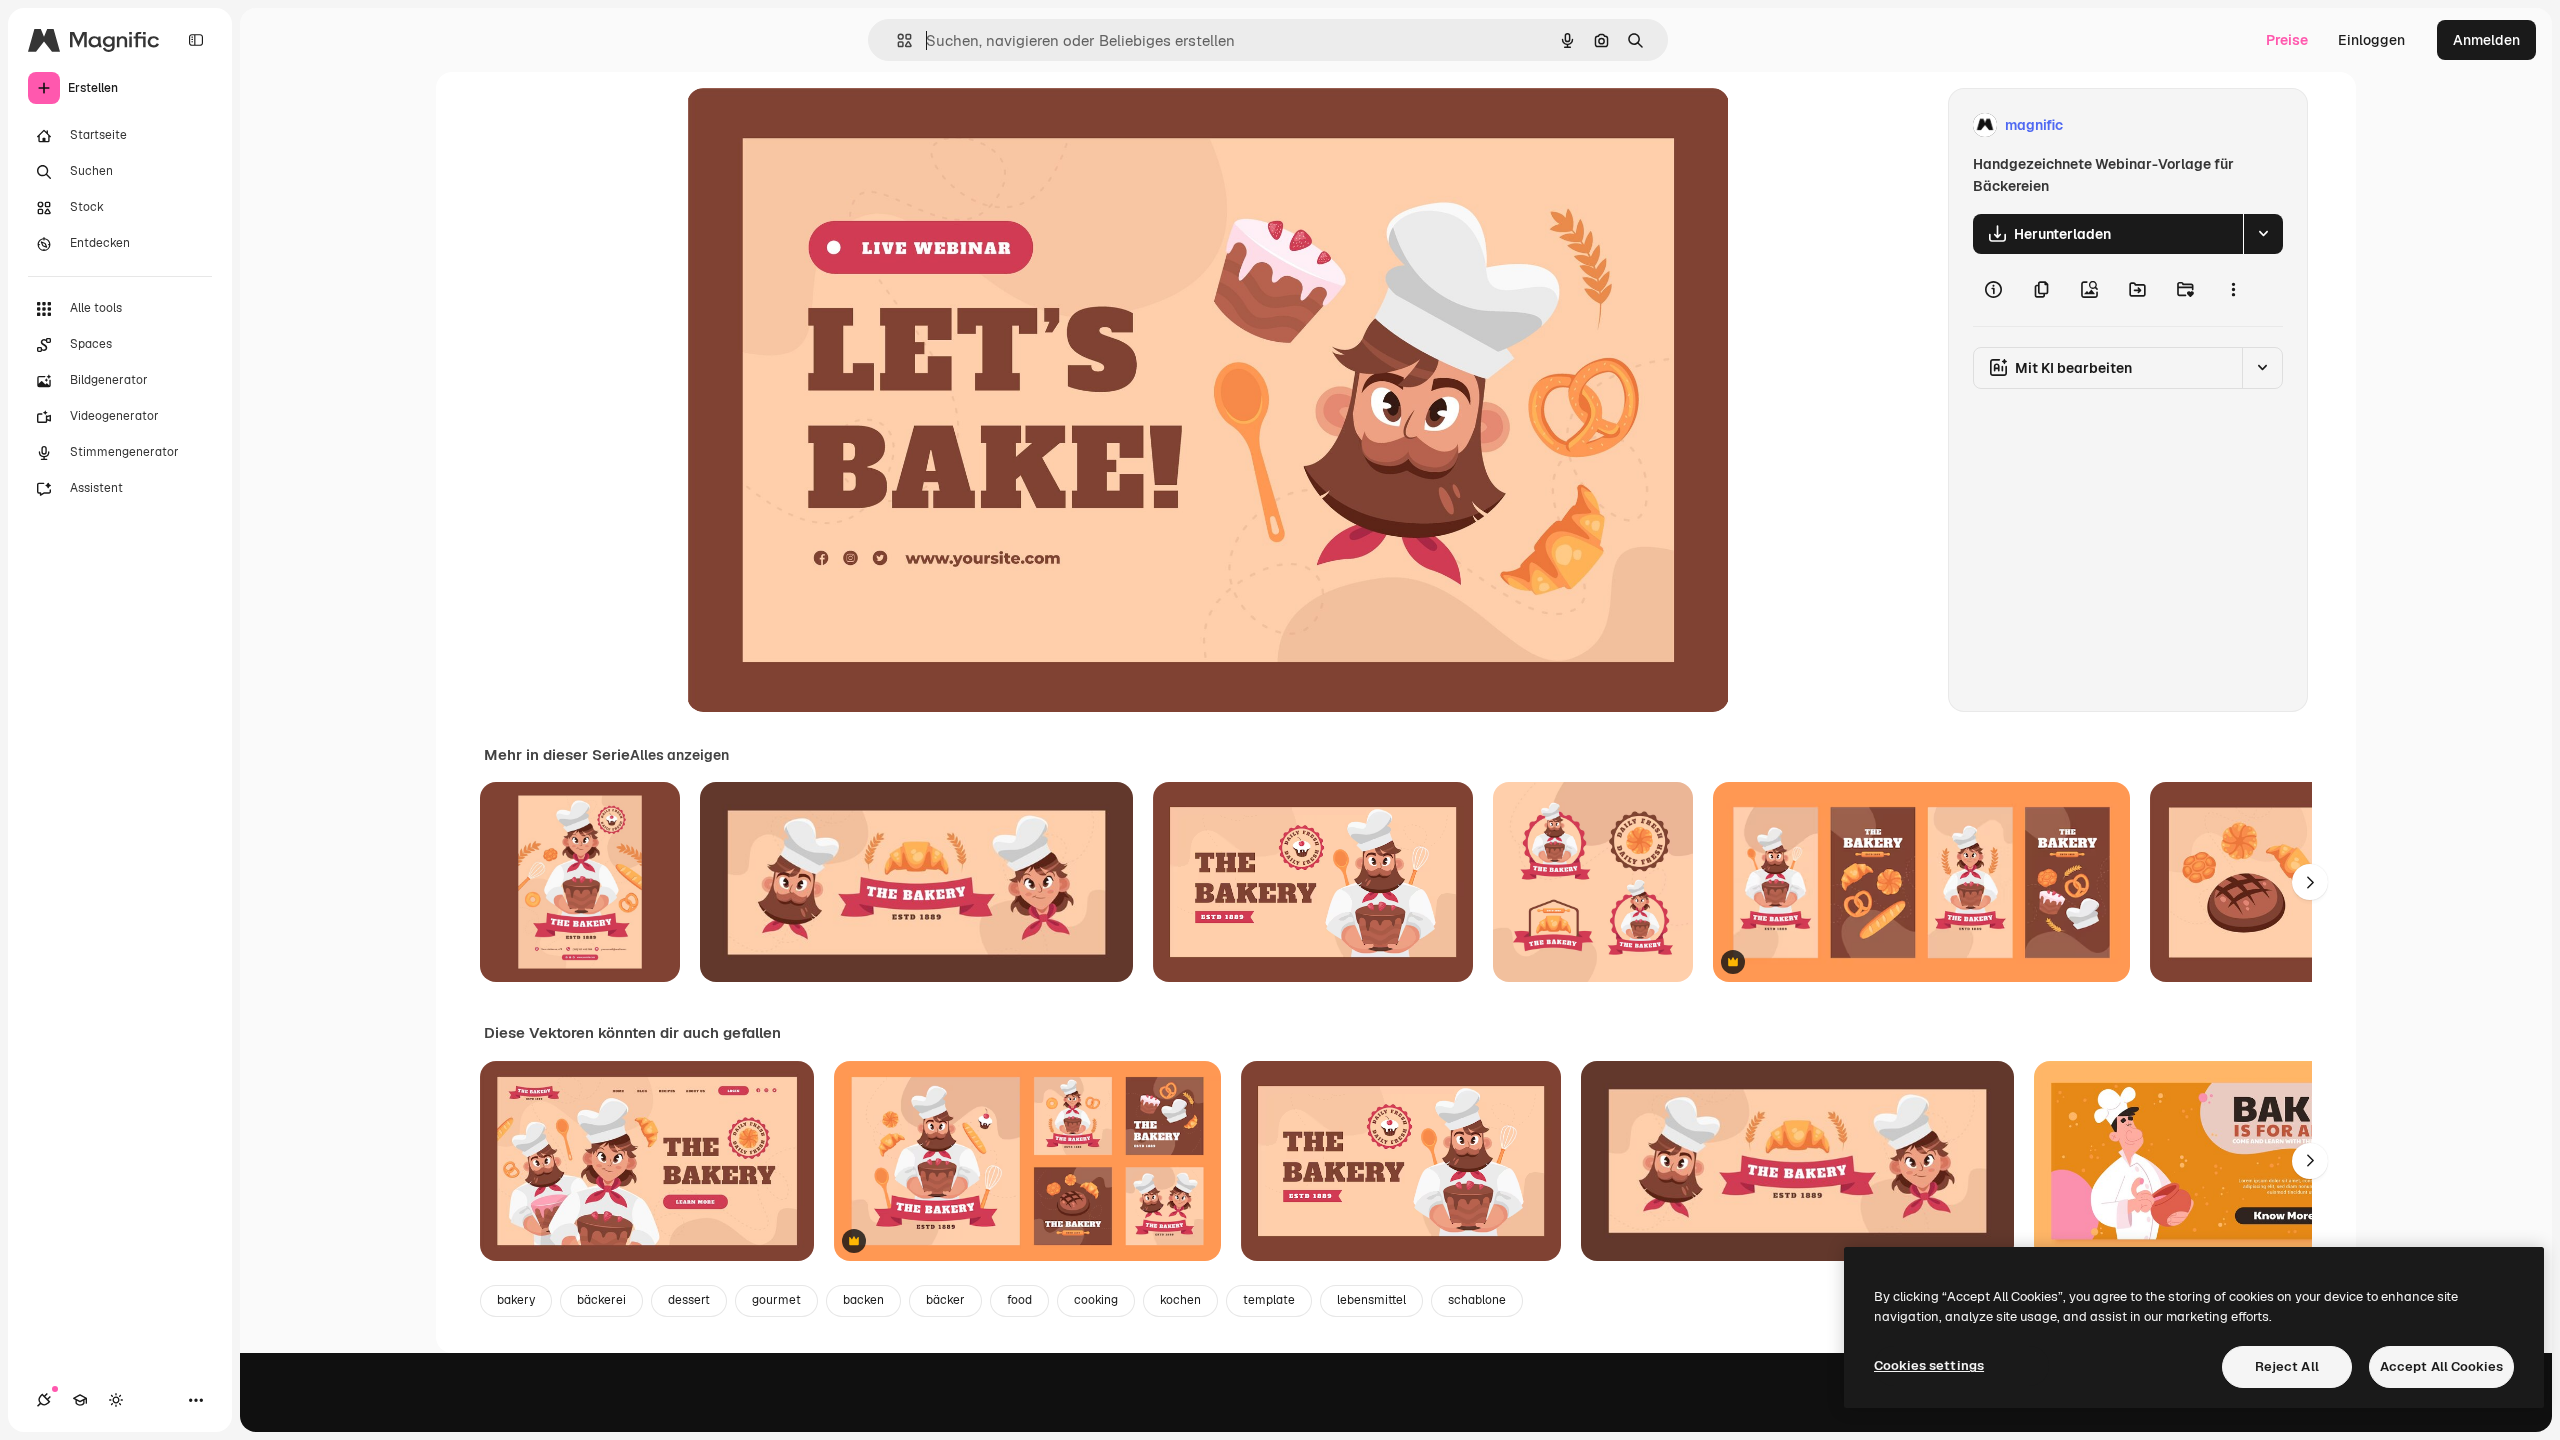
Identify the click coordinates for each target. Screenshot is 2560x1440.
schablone (1477, 1300)
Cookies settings (1929, 1365)
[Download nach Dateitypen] (2263, 234)
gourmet (776, 1300)
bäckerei (601, 1300)
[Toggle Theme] (116, 1400)
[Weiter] (2310, 882)
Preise (2287, 40)
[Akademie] (80, 1400)
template (1269, 1300)
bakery (516, 1300)
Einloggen (2371, 40)
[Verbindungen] (44, 1400)
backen (863, 1300)
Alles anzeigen (679, 755)
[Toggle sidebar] (196, 40)
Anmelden (2486, 40)
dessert (689, 1300)
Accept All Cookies (2441, 1366)
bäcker (945, 1300)
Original (815, 125)
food (1019, 1300)
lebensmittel (1371, 1300)
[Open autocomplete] (896, 40)
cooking (1096, 1300)
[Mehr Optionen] (2233, 290)
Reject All (2287, 1366)
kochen (1180, 1300)
